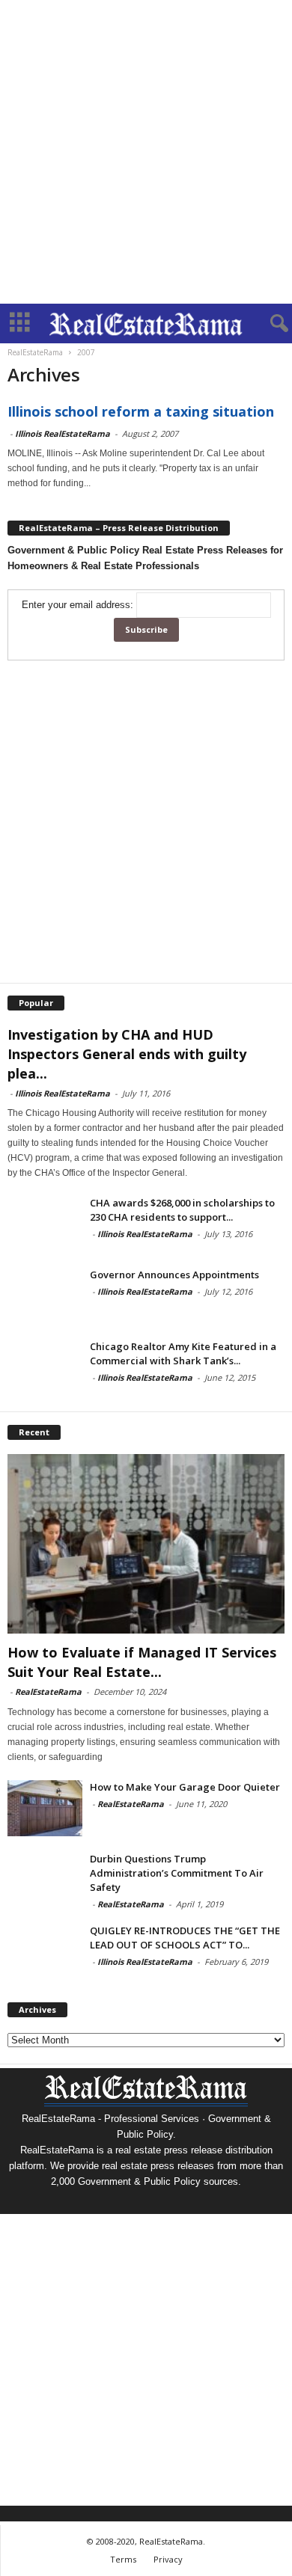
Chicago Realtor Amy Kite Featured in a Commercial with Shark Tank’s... (183, 1353)
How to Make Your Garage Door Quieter (185, 1787)
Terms (123, 2559)
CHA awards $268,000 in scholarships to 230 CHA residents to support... (182, 1210)
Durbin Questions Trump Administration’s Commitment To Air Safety (177, 1873)
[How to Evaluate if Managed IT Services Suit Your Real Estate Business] (146, 1543)
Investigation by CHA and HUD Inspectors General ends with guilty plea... (127, 1054)
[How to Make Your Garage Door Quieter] (45, 1808)
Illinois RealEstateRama (63, 433)
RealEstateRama (48, 1692)
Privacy (168, 2559)
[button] (269, 324)
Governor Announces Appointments (174, 1275)
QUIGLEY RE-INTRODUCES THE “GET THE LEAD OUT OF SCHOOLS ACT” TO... (185, 1938)
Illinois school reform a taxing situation (141, 411)
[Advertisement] (146, 152)
